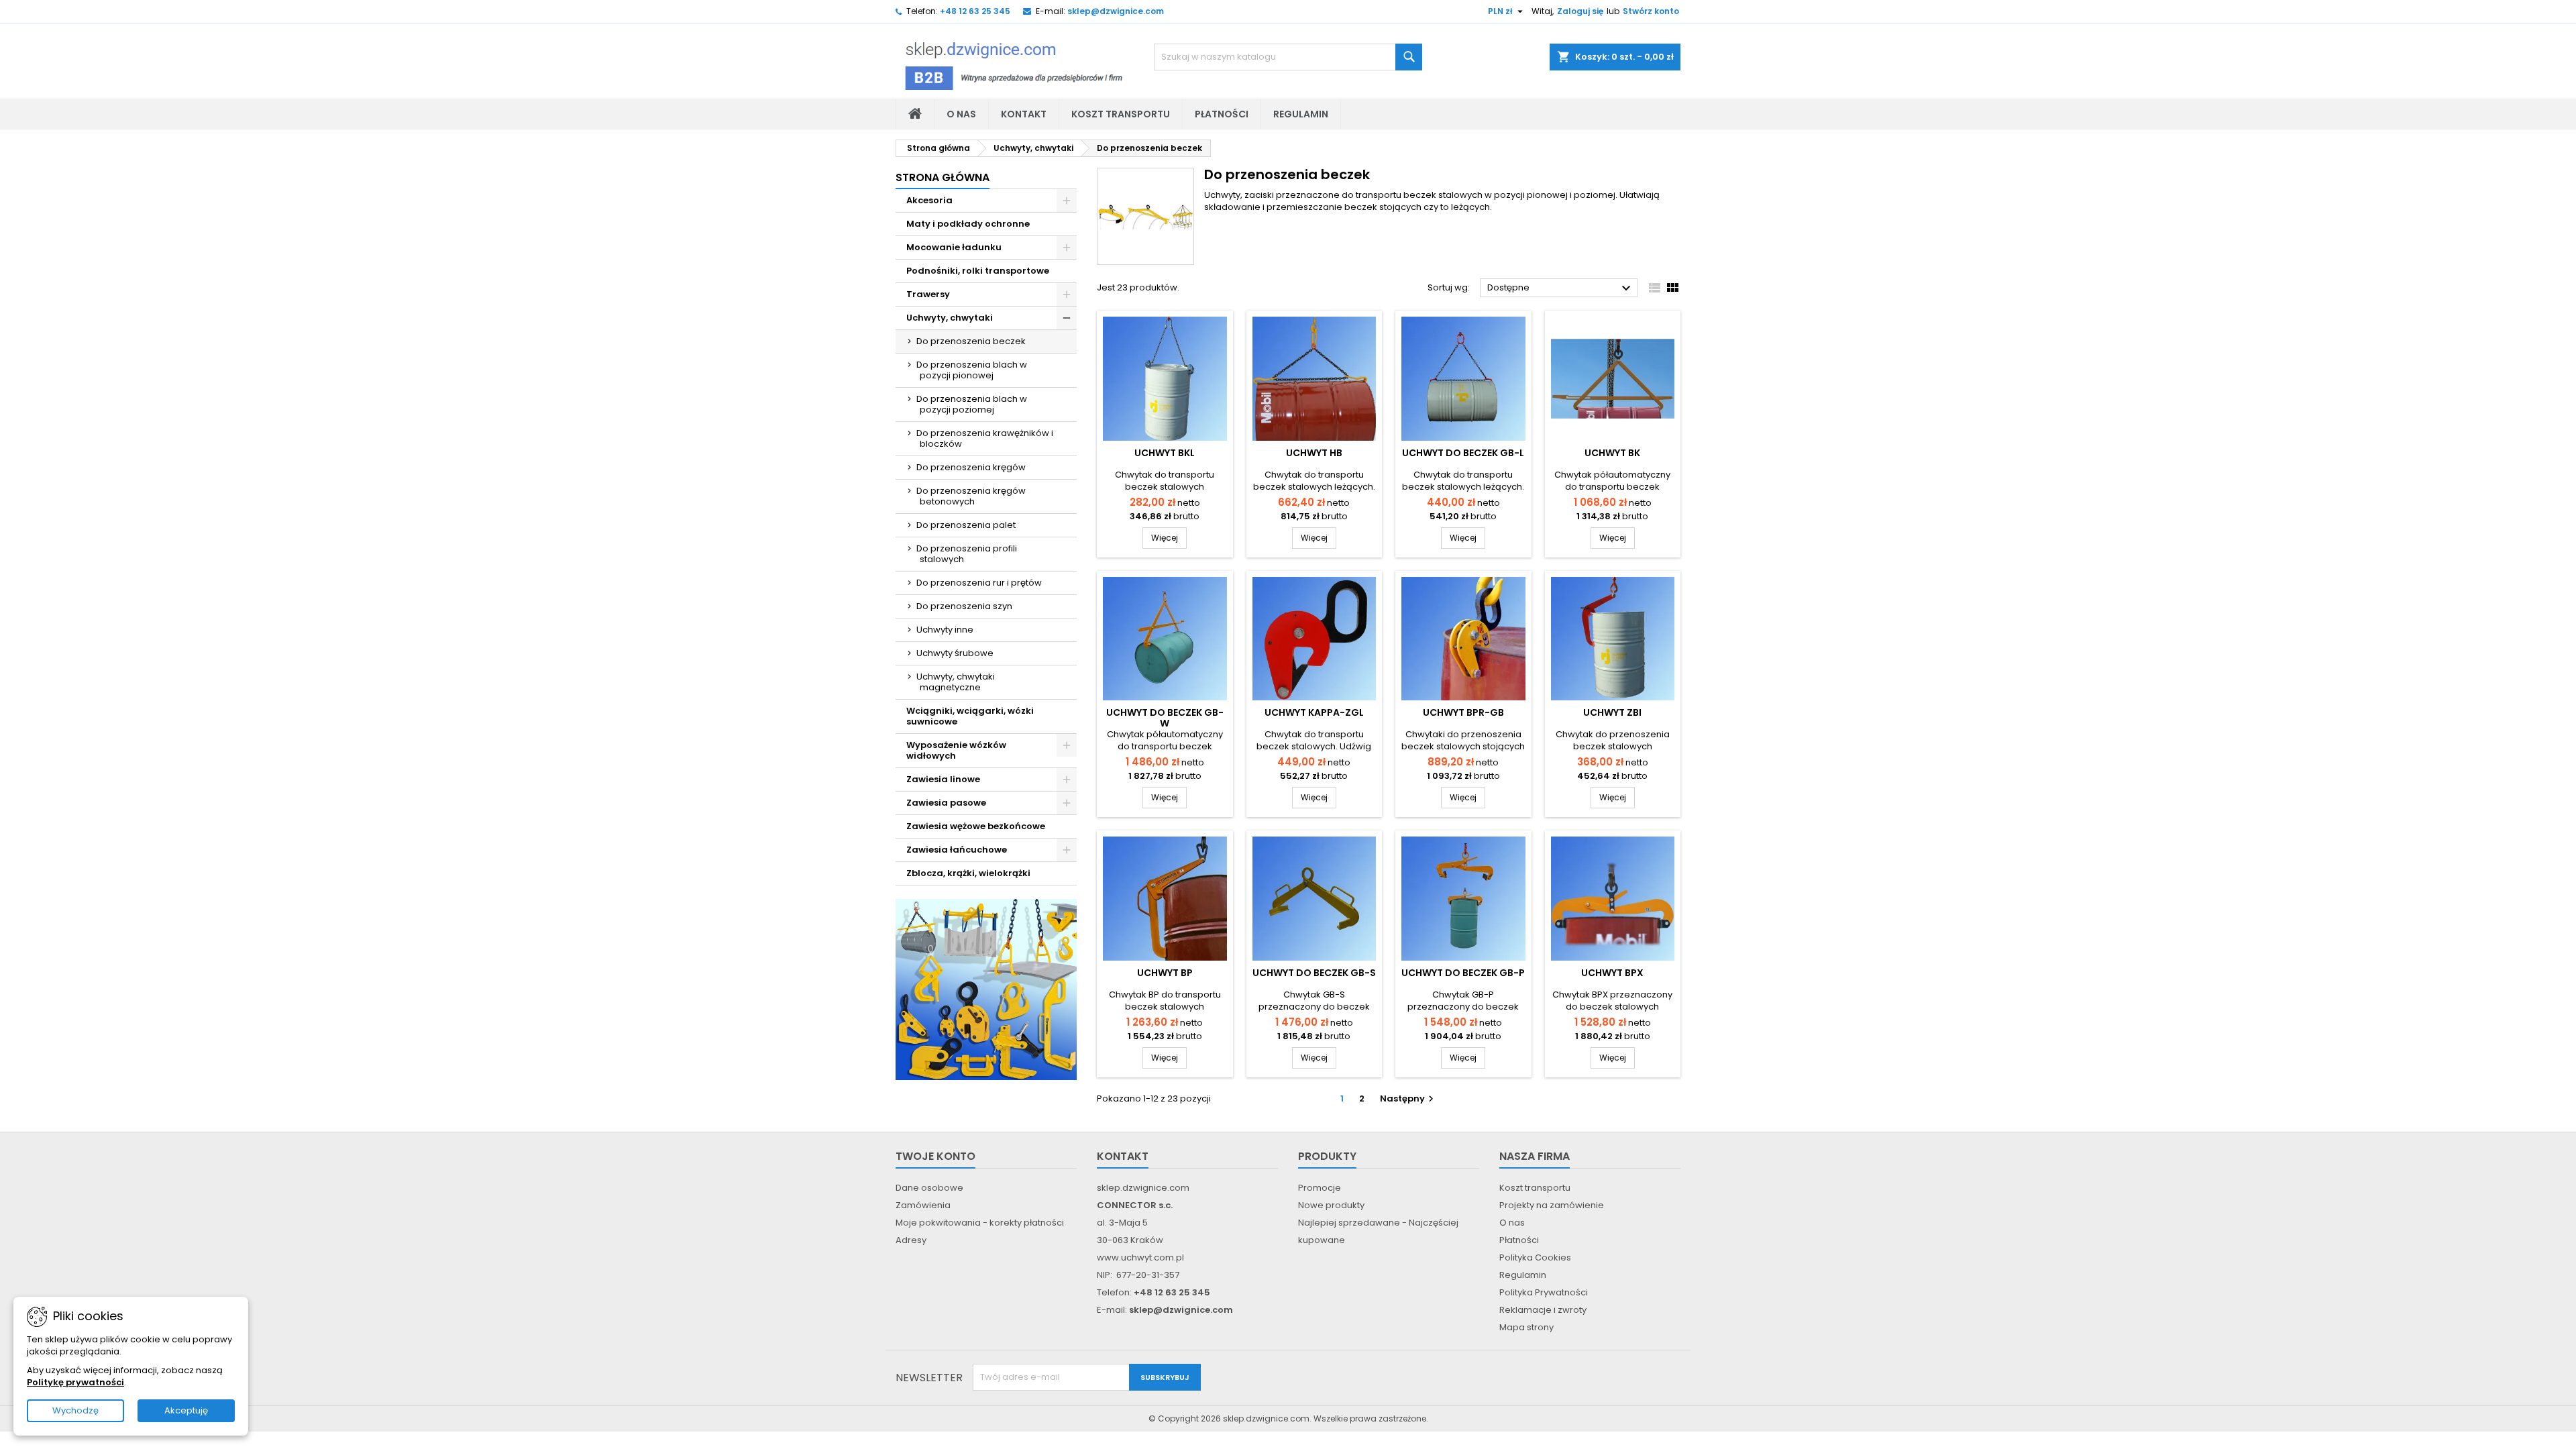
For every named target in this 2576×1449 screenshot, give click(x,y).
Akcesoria (929, 200)
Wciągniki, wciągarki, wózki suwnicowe (970, 716)
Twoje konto (935, 1156)
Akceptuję (186, 1410)
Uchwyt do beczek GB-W (1165, 718)
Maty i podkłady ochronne (968, 224)
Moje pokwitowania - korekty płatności (980, 1223)
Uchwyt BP (1165, 973)
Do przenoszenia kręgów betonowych (971, 496)
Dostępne (1561, 288)
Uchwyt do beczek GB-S (1314, 973)
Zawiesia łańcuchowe (957, 850)
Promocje (1320, 1188)
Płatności (1222, 114)
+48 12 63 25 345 (975, 11)
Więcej (1169, 537)
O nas (961, 114)
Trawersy (928, 294)
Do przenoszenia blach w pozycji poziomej (972, 404)
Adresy (911, 1240)
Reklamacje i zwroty (1543, 1310)
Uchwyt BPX (1612, 973)
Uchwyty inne (945, 630)
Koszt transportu (1121, 114)
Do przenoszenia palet (966, 525)
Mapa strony (1526, 1327)
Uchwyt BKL (1165, 453)
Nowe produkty (1331, 1205)
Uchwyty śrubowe (955, 653)
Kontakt (1024, 114)
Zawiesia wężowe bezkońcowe (976, 826)
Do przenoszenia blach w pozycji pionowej (972, 370)
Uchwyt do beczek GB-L (1463, 453)
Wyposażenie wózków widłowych (956, 750)
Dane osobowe (929, 1188)
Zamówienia (923, 1205)
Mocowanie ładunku (954, 247)
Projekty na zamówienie (1552, 1205)
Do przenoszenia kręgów (971, 467)
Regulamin (1301, 114)
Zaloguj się (1580, 11)
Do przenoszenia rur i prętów (979, 583)
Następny (1408, 1098)
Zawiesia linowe (943, 779)
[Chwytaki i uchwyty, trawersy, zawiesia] (986, 989)
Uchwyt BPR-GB (1463, 712)
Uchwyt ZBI (1612, 712)
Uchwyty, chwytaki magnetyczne (956, 682)
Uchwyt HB (1314, 453)
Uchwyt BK (1612, 453)
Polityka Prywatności (1544, 1292)
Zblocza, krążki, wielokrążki (968, 873)
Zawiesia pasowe (946, 803)
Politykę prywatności (75, 1382)
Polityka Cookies (1535, 1257)
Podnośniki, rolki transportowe (978, 271)
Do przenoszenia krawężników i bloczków (985, 438)
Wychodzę (75, 1410)
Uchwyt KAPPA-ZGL (1314, 712)
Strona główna (943, 177)
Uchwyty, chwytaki (950, 318)
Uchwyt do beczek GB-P (1463, 973)
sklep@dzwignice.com (1116, 11)
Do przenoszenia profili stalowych (967, 554)
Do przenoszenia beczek (971, 341)
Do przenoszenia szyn (964, 606)
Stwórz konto (1651, 11)
